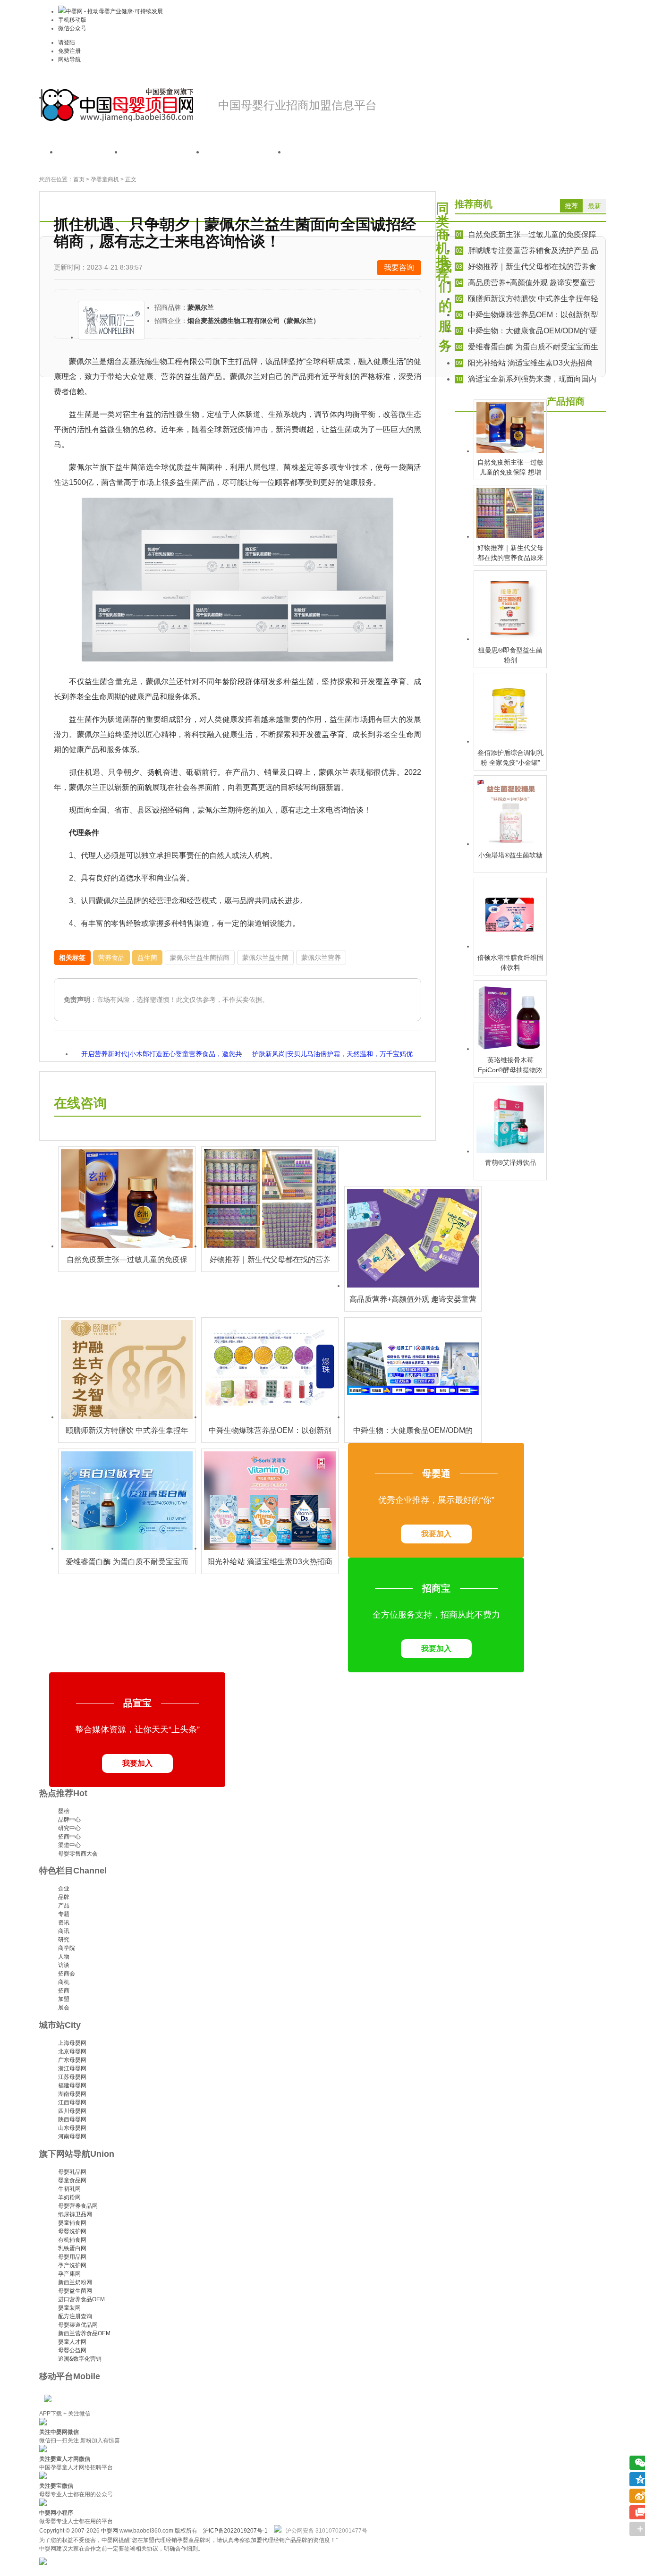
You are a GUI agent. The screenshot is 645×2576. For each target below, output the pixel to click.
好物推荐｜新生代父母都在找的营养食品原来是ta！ (526, 267)
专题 (64, 1914)
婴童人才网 (72, 2342)
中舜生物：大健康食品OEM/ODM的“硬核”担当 (526, 332)
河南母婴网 (72, 2136)
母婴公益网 (72, 2350)
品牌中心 (69, 1820)
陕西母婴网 (72, 2119)
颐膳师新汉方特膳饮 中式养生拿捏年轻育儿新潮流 (526, 300)
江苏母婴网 (72, 2077)
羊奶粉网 (69, 2197)
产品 (64, 1906)
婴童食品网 (72, 2180)
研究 (64, 1940)
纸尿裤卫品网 (75, 2214)
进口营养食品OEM (81, 2299)
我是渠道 (245, 152)
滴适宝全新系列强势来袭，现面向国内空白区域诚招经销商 (526, 380)
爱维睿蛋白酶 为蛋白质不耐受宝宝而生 (527, 347)
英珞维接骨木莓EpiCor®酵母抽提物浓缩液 (510, 1070)
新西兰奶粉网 (75, 2282)
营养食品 (111, 958)
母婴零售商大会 (78, 1854)
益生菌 (147, 958)
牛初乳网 (69, 2189)
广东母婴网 (72, 2060)
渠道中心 (69, 1845)
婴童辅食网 (72, 2223)
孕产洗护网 (72, 2265)
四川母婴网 (72, 2111)
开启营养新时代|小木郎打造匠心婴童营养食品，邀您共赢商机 (161, 1055)
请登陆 (67, 42)
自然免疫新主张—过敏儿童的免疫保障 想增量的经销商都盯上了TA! (526, 235)
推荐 (571, 206)
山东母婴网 (72, 2128)
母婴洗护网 (72, 2231)
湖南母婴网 (72, 2094)
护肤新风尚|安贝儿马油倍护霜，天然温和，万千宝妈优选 (332, 1055)
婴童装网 (69, 2308)
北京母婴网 (72, 2051)
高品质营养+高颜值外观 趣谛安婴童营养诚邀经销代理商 (525, 284)
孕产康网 (69, 2274)
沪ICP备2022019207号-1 (235, 2531)
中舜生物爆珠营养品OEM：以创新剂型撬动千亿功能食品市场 (526, 316)
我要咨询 (399, 267)
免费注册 (69, 51)
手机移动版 (72, 20)
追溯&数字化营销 (80, 2359)
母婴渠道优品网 (78, 2325)
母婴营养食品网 (78, 2206)
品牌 (64, 1897)
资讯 (64, 1923)
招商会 (67, 1974)
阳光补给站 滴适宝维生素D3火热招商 (524, 363)
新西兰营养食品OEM (84, 2333)
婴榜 (64, 1811)
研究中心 (69, 1828)
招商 (64, 1991)
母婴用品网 (72, 2257)
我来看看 (327, 152)
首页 (90, 152)
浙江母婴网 (72, 2068)
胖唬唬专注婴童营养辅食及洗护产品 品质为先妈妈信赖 (526, 251)
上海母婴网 (72, 2043)
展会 (64, 2008)
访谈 (64, 1965)
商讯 (64, 1931)
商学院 (67, 1948)
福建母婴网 (72, 2085)
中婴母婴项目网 (117, 105)
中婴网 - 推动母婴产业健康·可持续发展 (114, 11)
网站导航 (69, 59)
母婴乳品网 (72, 2172)
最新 (594, 206)
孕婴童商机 (105, 179)
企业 (64, 1889)
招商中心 (69, 1837)
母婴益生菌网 (75, 2291)
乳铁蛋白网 (72, 2248)
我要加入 (436, 1534)
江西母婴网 (72, 2102)
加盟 (64, 1999)
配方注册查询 (75, 2316)
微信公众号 (72, 28)
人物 (64, 1957)
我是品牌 (163, 152)
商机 (64, 1982)
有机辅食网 (72, 2240)
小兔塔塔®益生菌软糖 (510, 855)
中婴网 (110, 2531)
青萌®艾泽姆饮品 (510, 1162)
